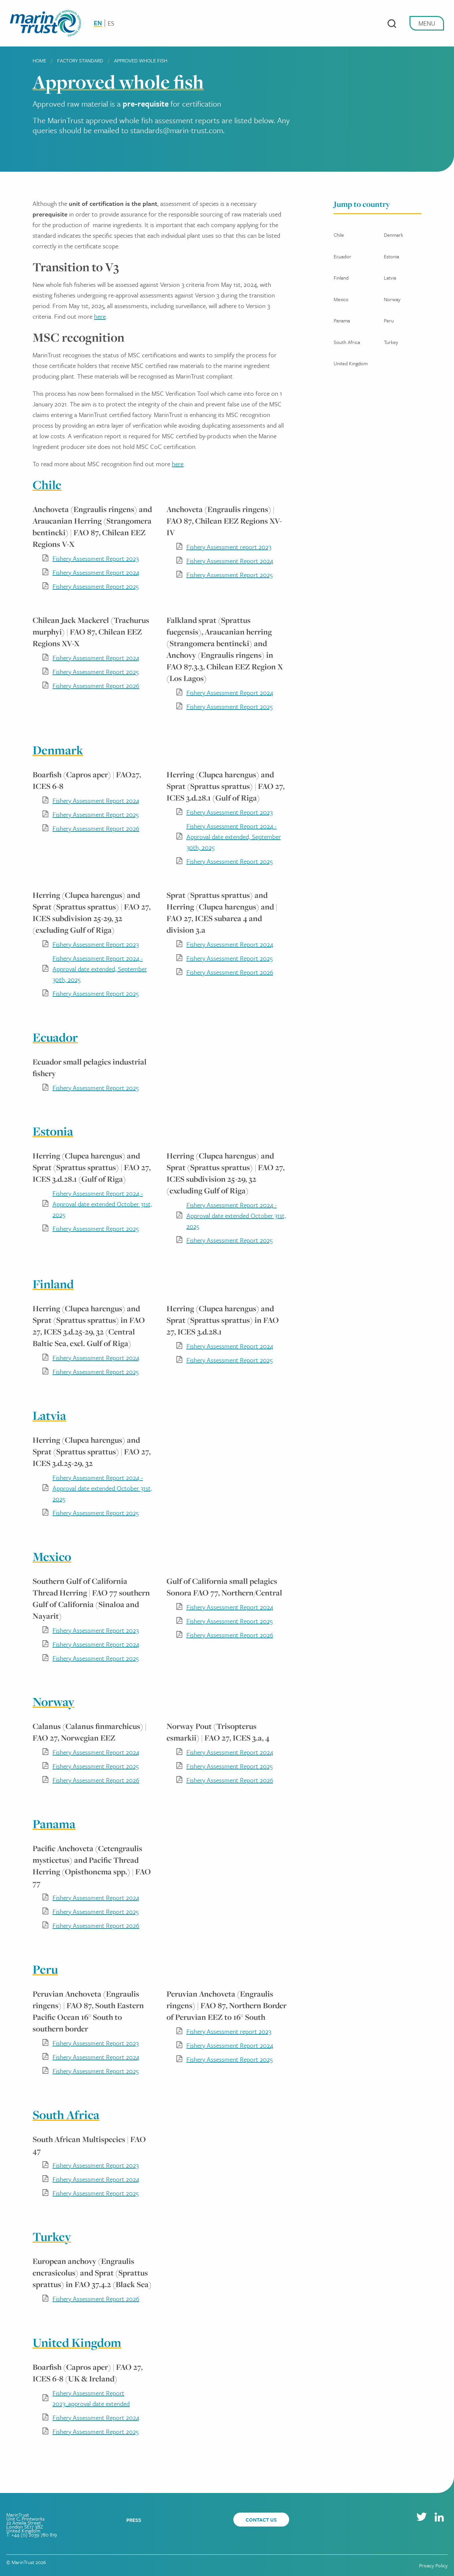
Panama (342, 320)
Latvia (390, 278)
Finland (341, 278)
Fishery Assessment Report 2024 (96, 572)
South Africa (347, 342)
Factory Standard (80, 60)
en (98, 23)
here (100, 316)
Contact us (261, 2520)
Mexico (341, 299)
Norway (392, 299)
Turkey (391, 342)
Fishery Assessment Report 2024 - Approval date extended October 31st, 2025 (102, 1204)
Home (39, 60)
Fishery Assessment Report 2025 (96, 586)
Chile (339, 235)
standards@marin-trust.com (177, 130)
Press (134, 2520)
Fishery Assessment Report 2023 (96, 558)
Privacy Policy (433, 2565)
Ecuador (342, 256)
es (111, 23)
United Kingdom (351, 363)
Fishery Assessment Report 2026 (96, 686)
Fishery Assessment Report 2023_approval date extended (91, 2398)
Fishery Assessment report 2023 (229, 547)
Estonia (392, 256)
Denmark (394, 235)
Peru (389, 320)
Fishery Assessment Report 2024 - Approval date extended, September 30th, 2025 (234, 837)
